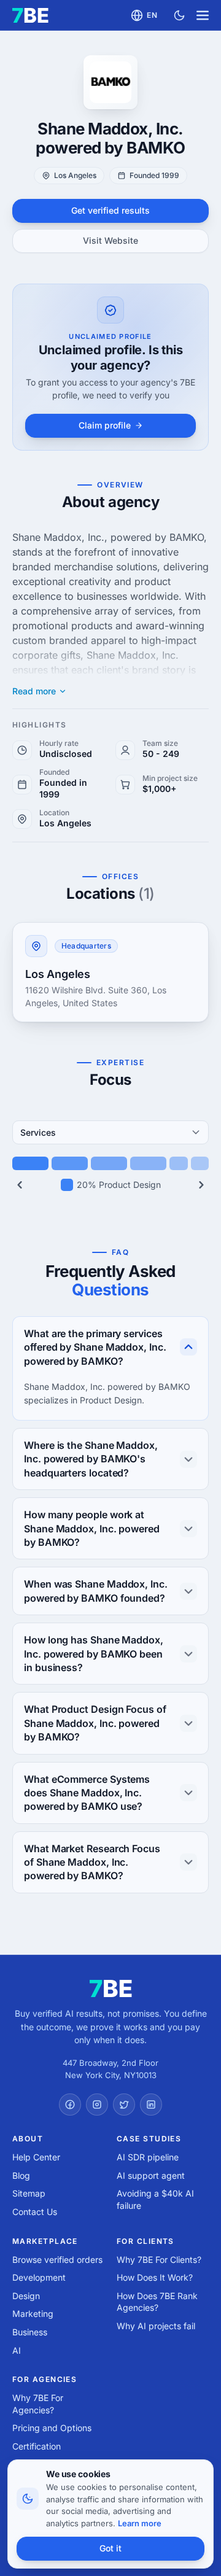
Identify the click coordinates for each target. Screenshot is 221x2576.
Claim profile (105, 425)
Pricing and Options (52, 2428)
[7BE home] (111, 1988)
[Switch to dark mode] (179, 15)
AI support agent (151, 2175)
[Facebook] (70, 2105)
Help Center (36, 2157)
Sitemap (29, 2193)
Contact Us (35, 2212)
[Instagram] (97, 2105)
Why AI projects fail (156, 2326)
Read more (34, 691)
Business (30, 2332)
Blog (21, 2175)
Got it (110, 2548)
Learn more (140, 2523)
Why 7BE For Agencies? (38, 2404)
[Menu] (203, 15)
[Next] (201, 1185)
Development (39, 2277)
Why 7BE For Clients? (159, 2260)
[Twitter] (124, 2105)
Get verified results (110, 210)
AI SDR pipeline (148, 2157)
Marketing (33, 2314)
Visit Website (110, 240)
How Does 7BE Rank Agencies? (157, 2302)
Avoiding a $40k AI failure (155, 2199)
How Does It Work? (155, 2277)
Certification (37, 2446)
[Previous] (20, 1185)
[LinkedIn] (151, 2105)
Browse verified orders (57, 2260)
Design (26, 2296)
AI (17, 2350)
